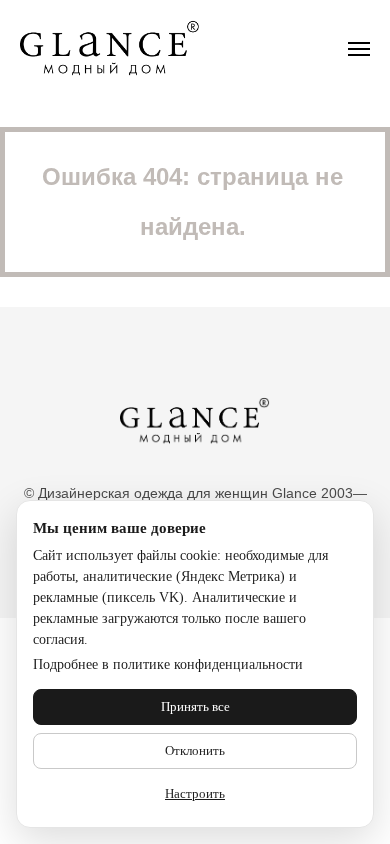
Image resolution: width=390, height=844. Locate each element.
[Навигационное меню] (359, 49)
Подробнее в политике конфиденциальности (168, 664)
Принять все (195, 706)
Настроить (195, 793)
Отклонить (195, 750)
